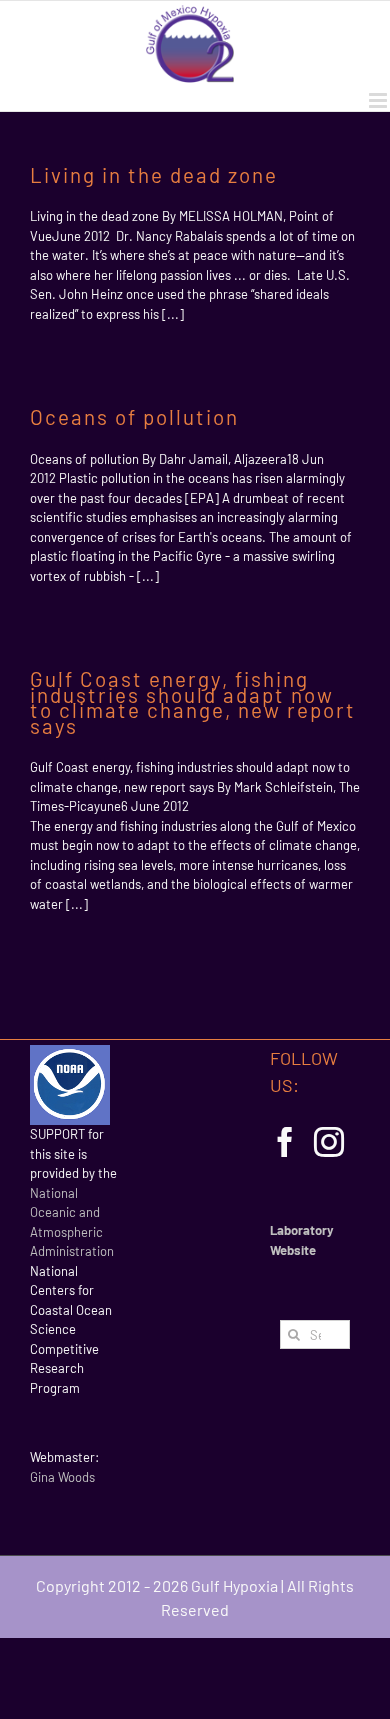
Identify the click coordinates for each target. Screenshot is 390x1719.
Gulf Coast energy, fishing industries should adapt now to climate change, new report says (193, 701)
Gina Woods (62, 1477)
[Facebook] (285, 1142)
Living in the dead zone (154, 174)
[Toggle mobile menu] (379, 100)
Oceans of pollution (134, 416)
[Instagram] (329, 1142)
